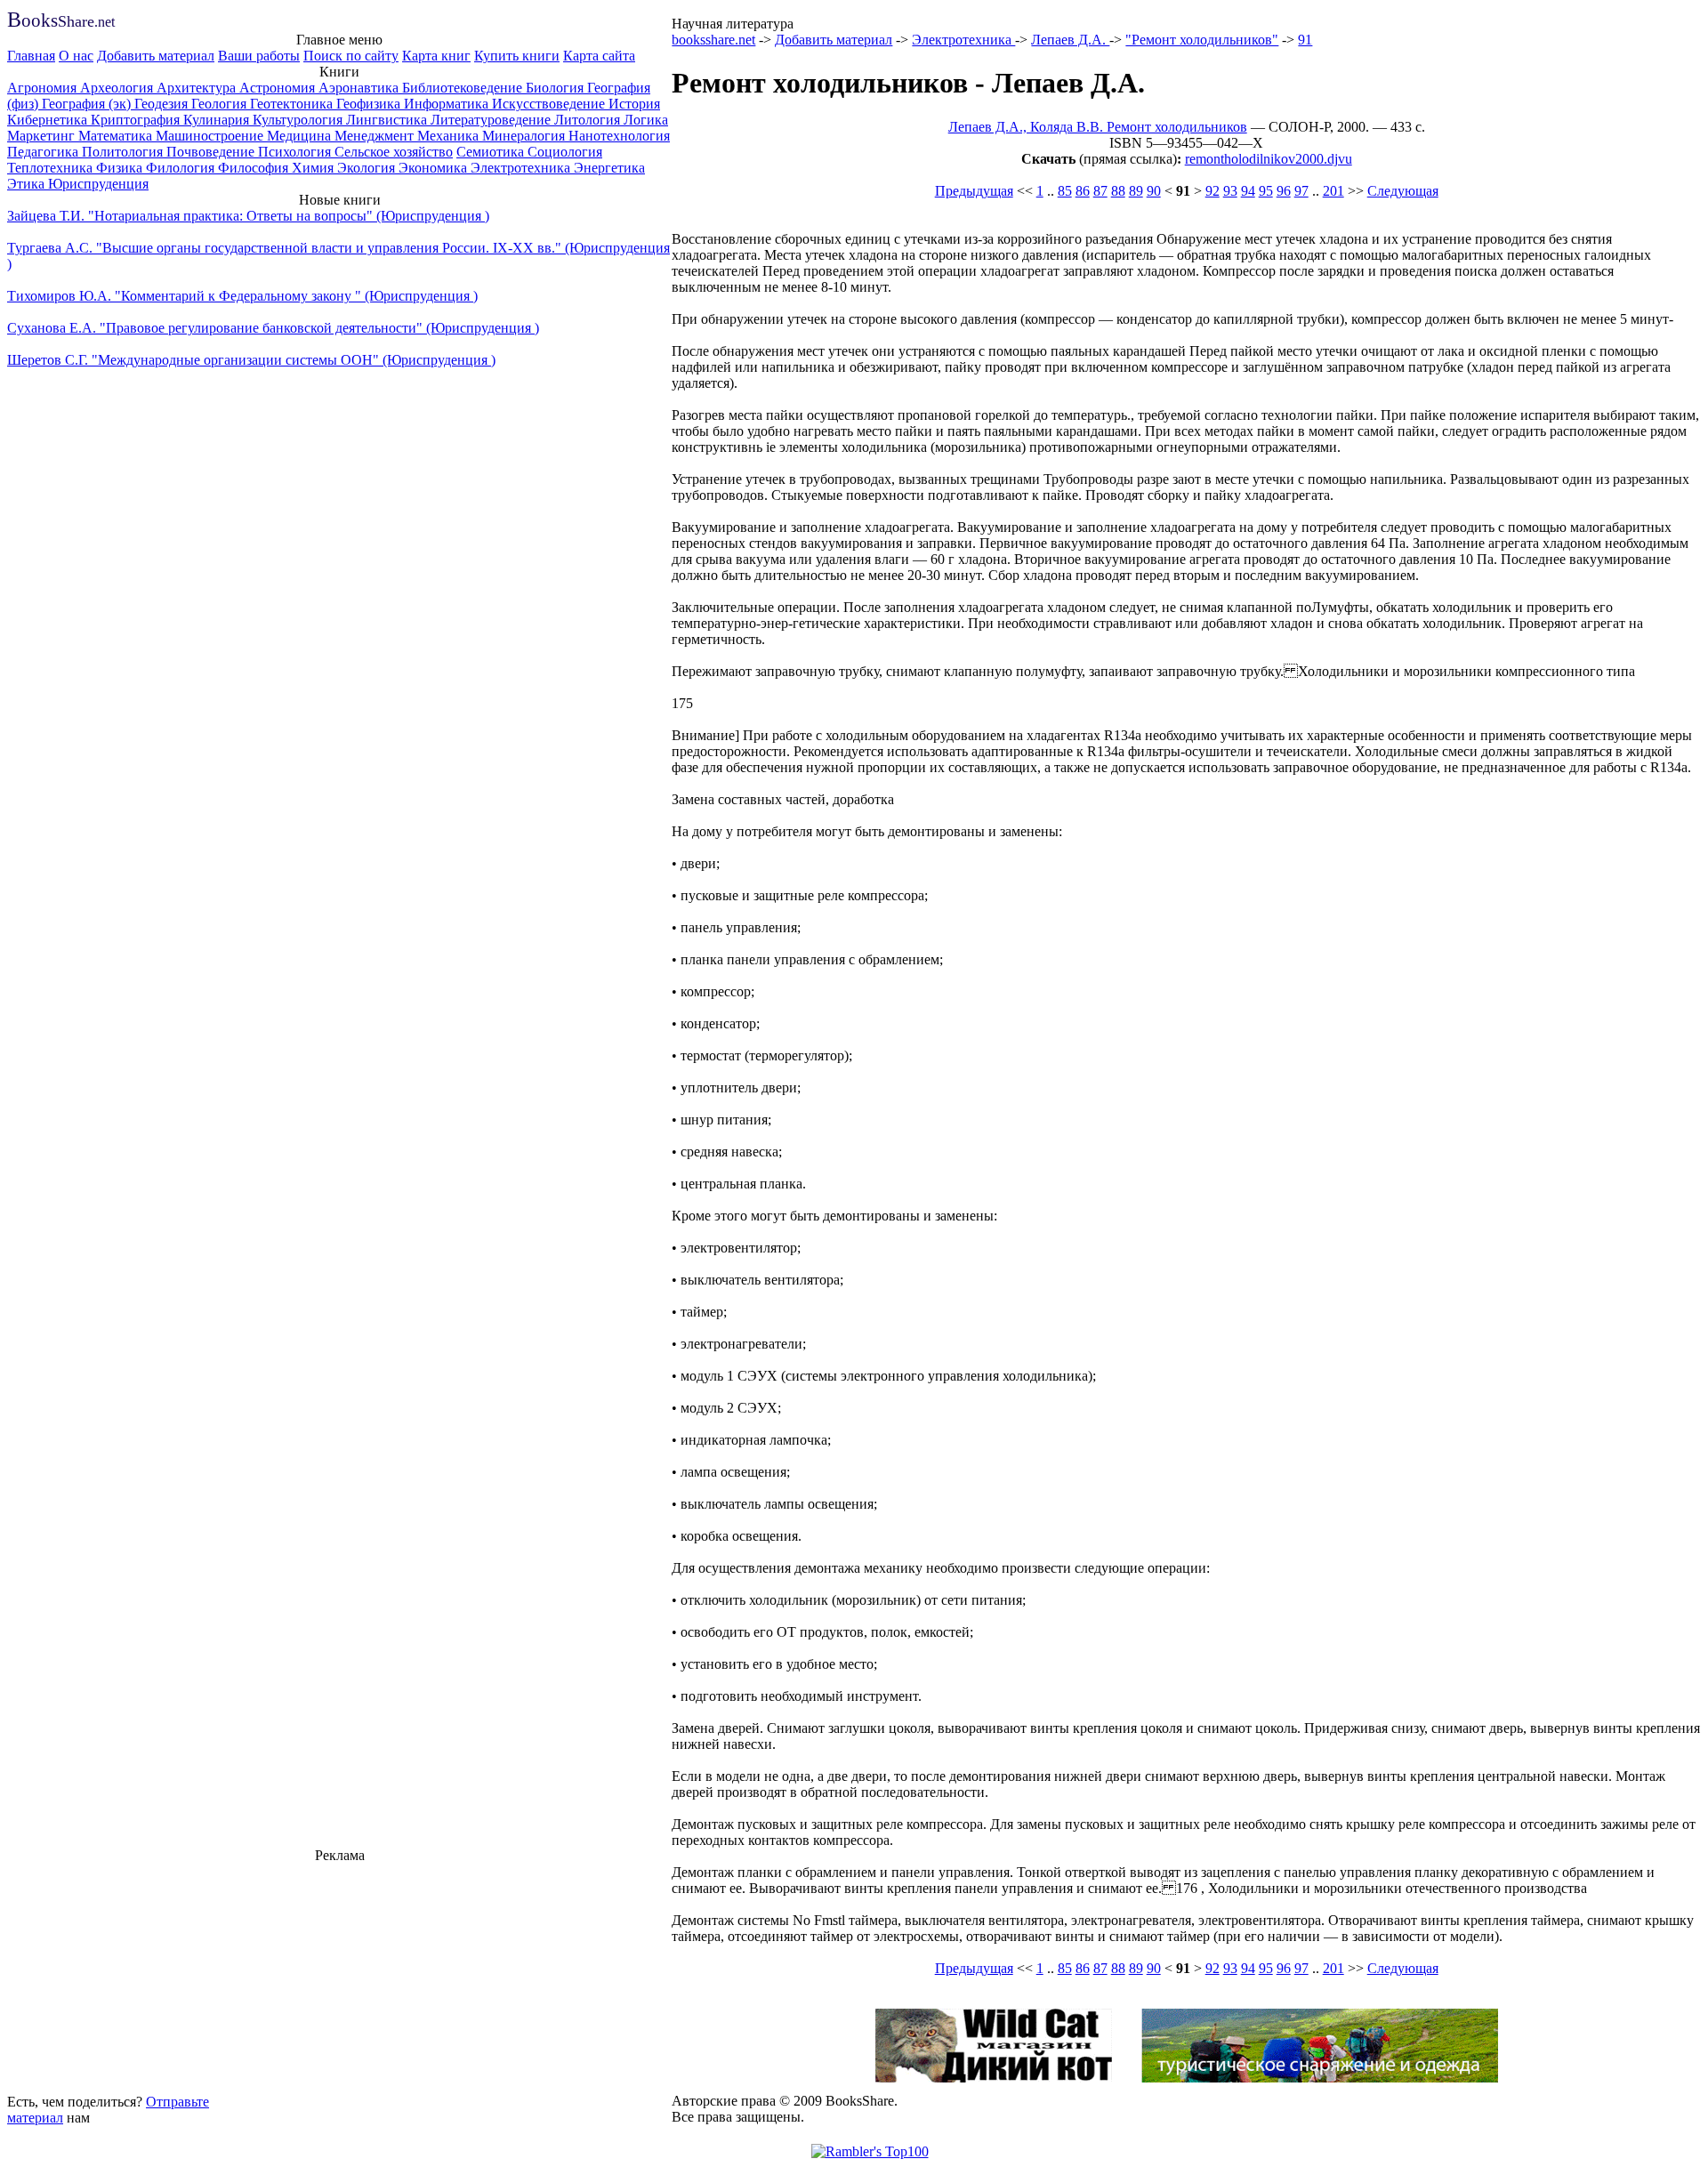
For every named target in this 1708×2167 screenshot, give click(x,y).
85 (1065, 191)
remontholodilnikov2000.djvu (1269, 159)
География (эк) (88, 104)
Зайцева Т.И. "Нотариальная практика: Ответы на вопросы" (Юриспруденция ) (248, 216)
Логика (646, 120)
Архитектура (198, 88)
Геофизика (370, 104)
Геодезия (163, 104)
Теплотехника (52, 168)
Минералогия (525, 136)
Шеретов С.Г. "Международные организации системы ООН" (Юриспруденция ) (251, 360)
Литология (589, 120)
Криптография (137, 120)
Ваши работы (259, 56)
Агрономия (44, 88)
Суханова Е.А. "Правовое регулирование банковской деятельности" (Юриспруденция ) (273, 328)
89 (1136, 191)
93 (1230, 191)
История (634, 104)
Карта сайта (599, 56)
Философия (255, 168)
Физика (121, 168)
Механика (450, 136)
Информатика (448, 104)
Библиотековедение (464, 88)
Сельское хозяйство (394, 152)
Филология (182, 168)
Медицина (301, 136)
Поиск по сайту (351, 56)
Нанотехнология (619, 136)
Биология (556, 88)
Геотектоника (293, 104)
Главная (31, 56)
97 (1301, 191)
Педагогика (44, 152)
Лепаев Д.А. (1070, 40)
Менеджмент (376, 136)
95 (1266, 191)
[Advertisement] (340, 1976)
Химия (314, 168)
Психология (296, 152)
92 (1213, 191)
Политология (124, 152)
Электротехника (522, 168)
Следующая (1403, 191)
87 (1100, 191)
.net (61, 22)
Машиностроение (211, 136)
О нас (76, 56)
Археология (118, 88)
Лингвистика (388, 120)
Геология (221, 104)
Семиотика (492, 152)
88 (1118, 191)
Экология (368, 168)
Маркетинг (43, 136)
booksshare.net (713, 40)
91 (1305, 40)
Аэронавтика (360, 88)
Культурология (299, 120)
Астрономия (279, 88)
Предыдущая (974, 191)
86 (1083, 191)
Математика (117, 136)
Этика (28, 184)
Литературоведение (492, 120)
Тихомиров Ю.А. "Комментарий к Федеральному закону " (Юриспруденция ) (242, 296)
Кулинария (218, 120)
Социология (565, 152)
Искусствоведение (550, 104)
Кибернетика (49, 120)
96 (1284, 191)
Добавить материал (156, 56)
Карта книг (436, 56)
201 (1333, 191)
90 (1154, 191)
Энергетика (609, 168)
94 (1248, 191)
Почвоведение (212, 152)
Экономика (435, 168)
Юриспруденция (98, 184)
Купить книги (517, 56)
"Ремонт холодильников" (1202, 40)
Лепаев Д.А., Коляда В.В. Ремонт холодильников (1098, 127)
